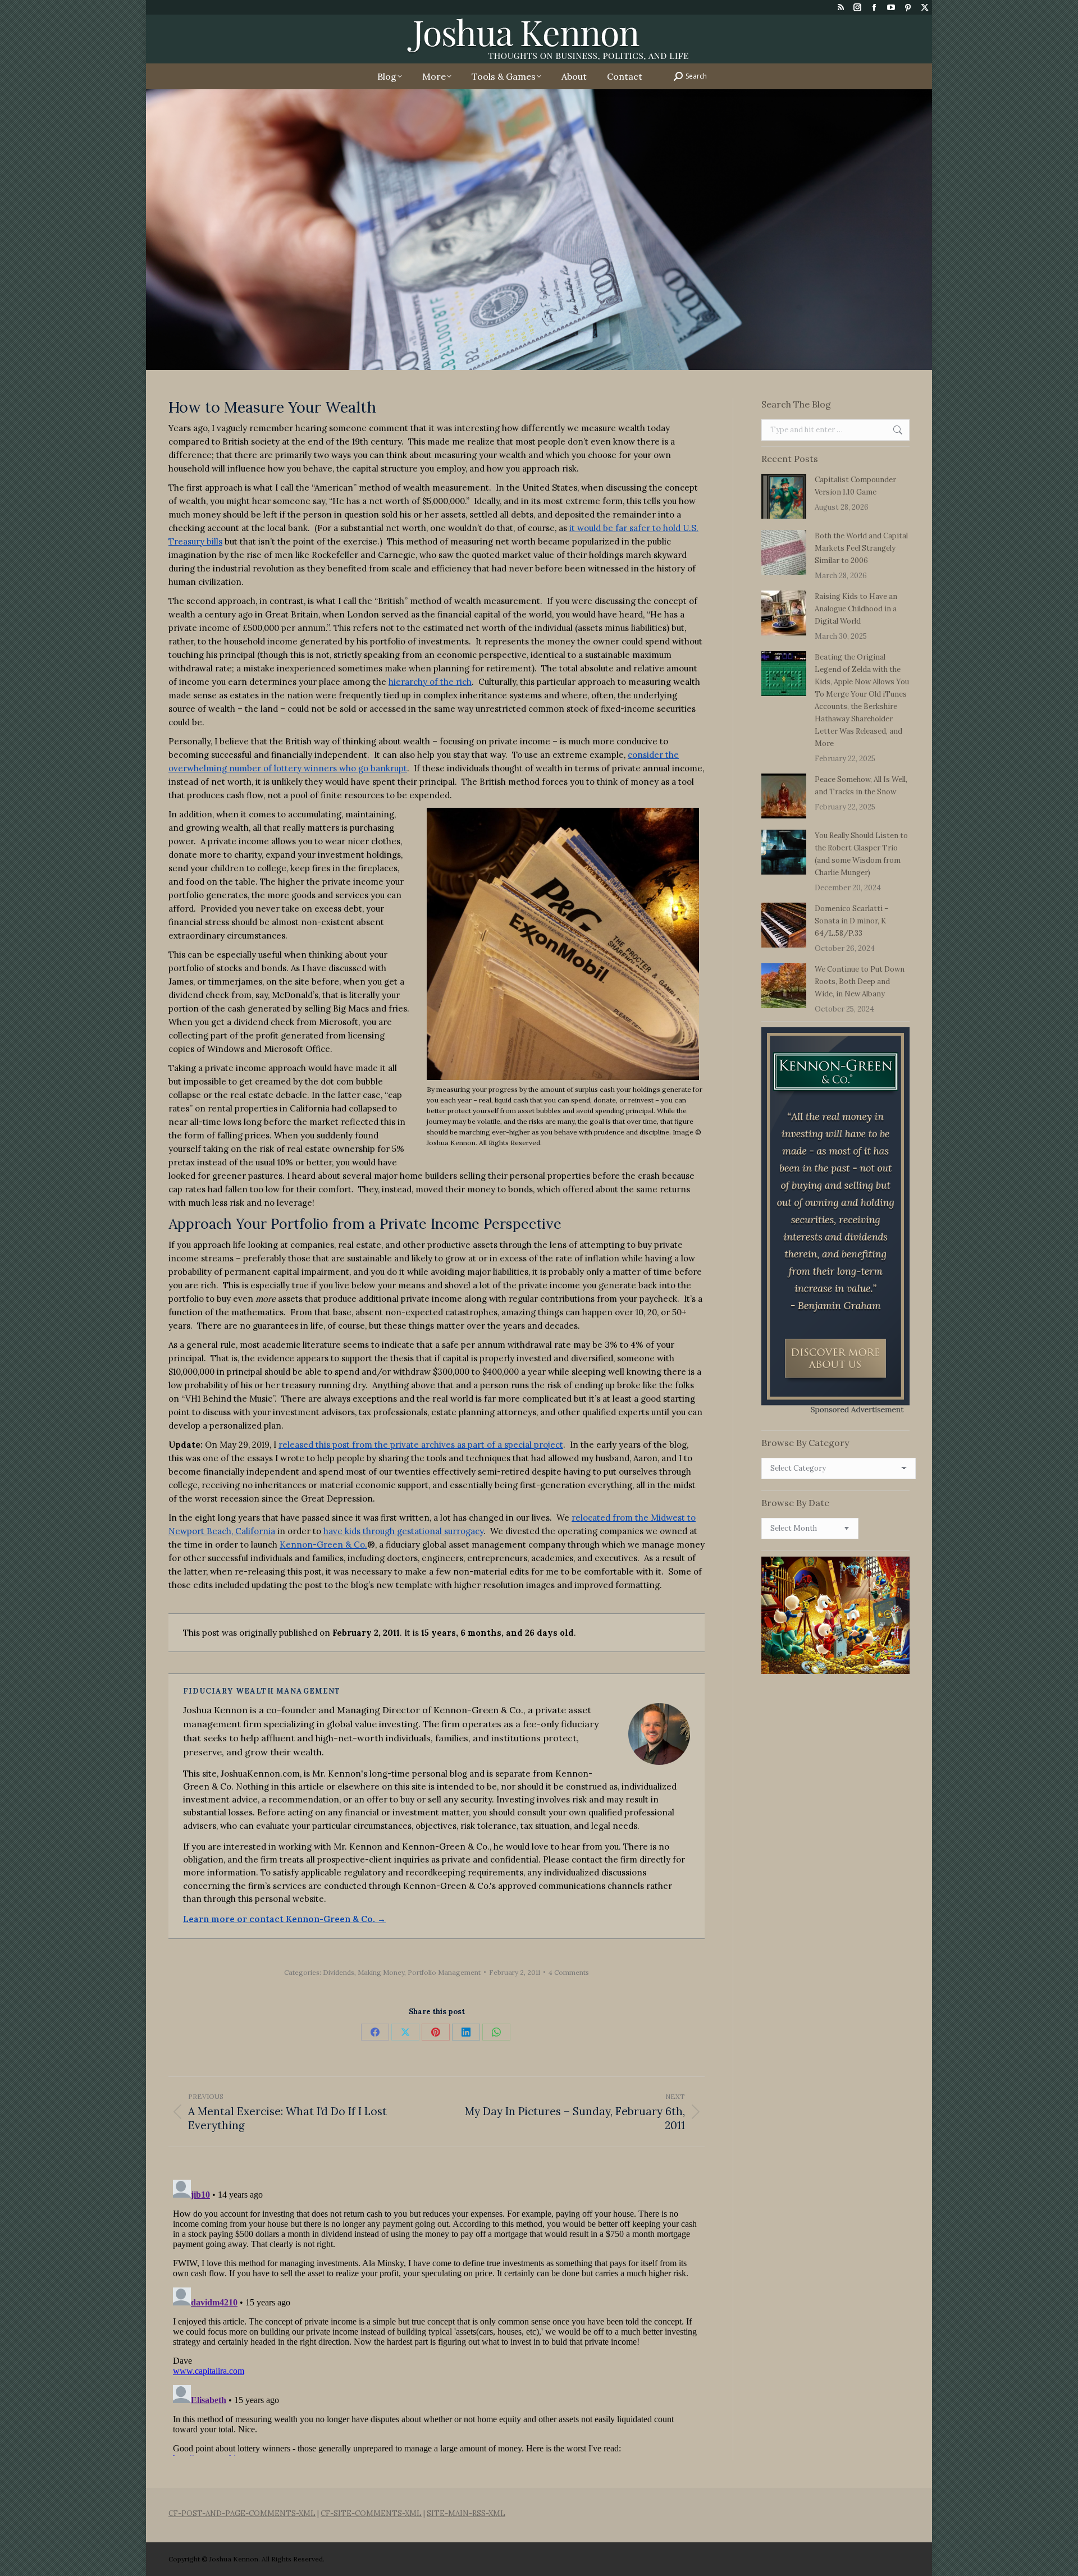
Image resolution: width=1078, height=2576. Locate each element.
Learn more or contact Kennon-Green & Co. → (284, 1919)
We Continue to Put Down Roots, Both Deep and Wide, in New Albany (860, 982)
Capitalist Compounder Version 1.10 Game (855, 486)
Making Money (381, 1972)
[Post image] (784, 496)
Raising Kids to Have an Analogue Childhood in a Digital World (856, 609)
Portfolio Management (444, 1972)
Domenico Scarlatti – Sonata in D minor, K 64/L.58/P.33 (852, 921)
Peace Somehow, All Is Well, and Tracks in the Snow (861, 786)
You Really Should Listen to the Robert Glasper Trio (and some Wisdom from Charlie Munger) (861, 854)
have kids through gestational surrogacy (403, 1531)
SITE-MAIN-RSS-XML (466, 2513)
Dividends (339, 1972)
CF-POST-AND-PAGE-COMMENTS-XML (242, 2513)
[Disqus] (437, 2316)
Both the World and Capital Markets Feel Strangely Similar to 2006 (861, 548)
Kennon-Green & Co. (323, 1545)
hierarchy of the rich (430, 682)
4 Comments (569, 1972)
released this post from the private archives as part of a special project (421, 1445)
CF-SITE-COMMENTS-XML (371, 2513)
